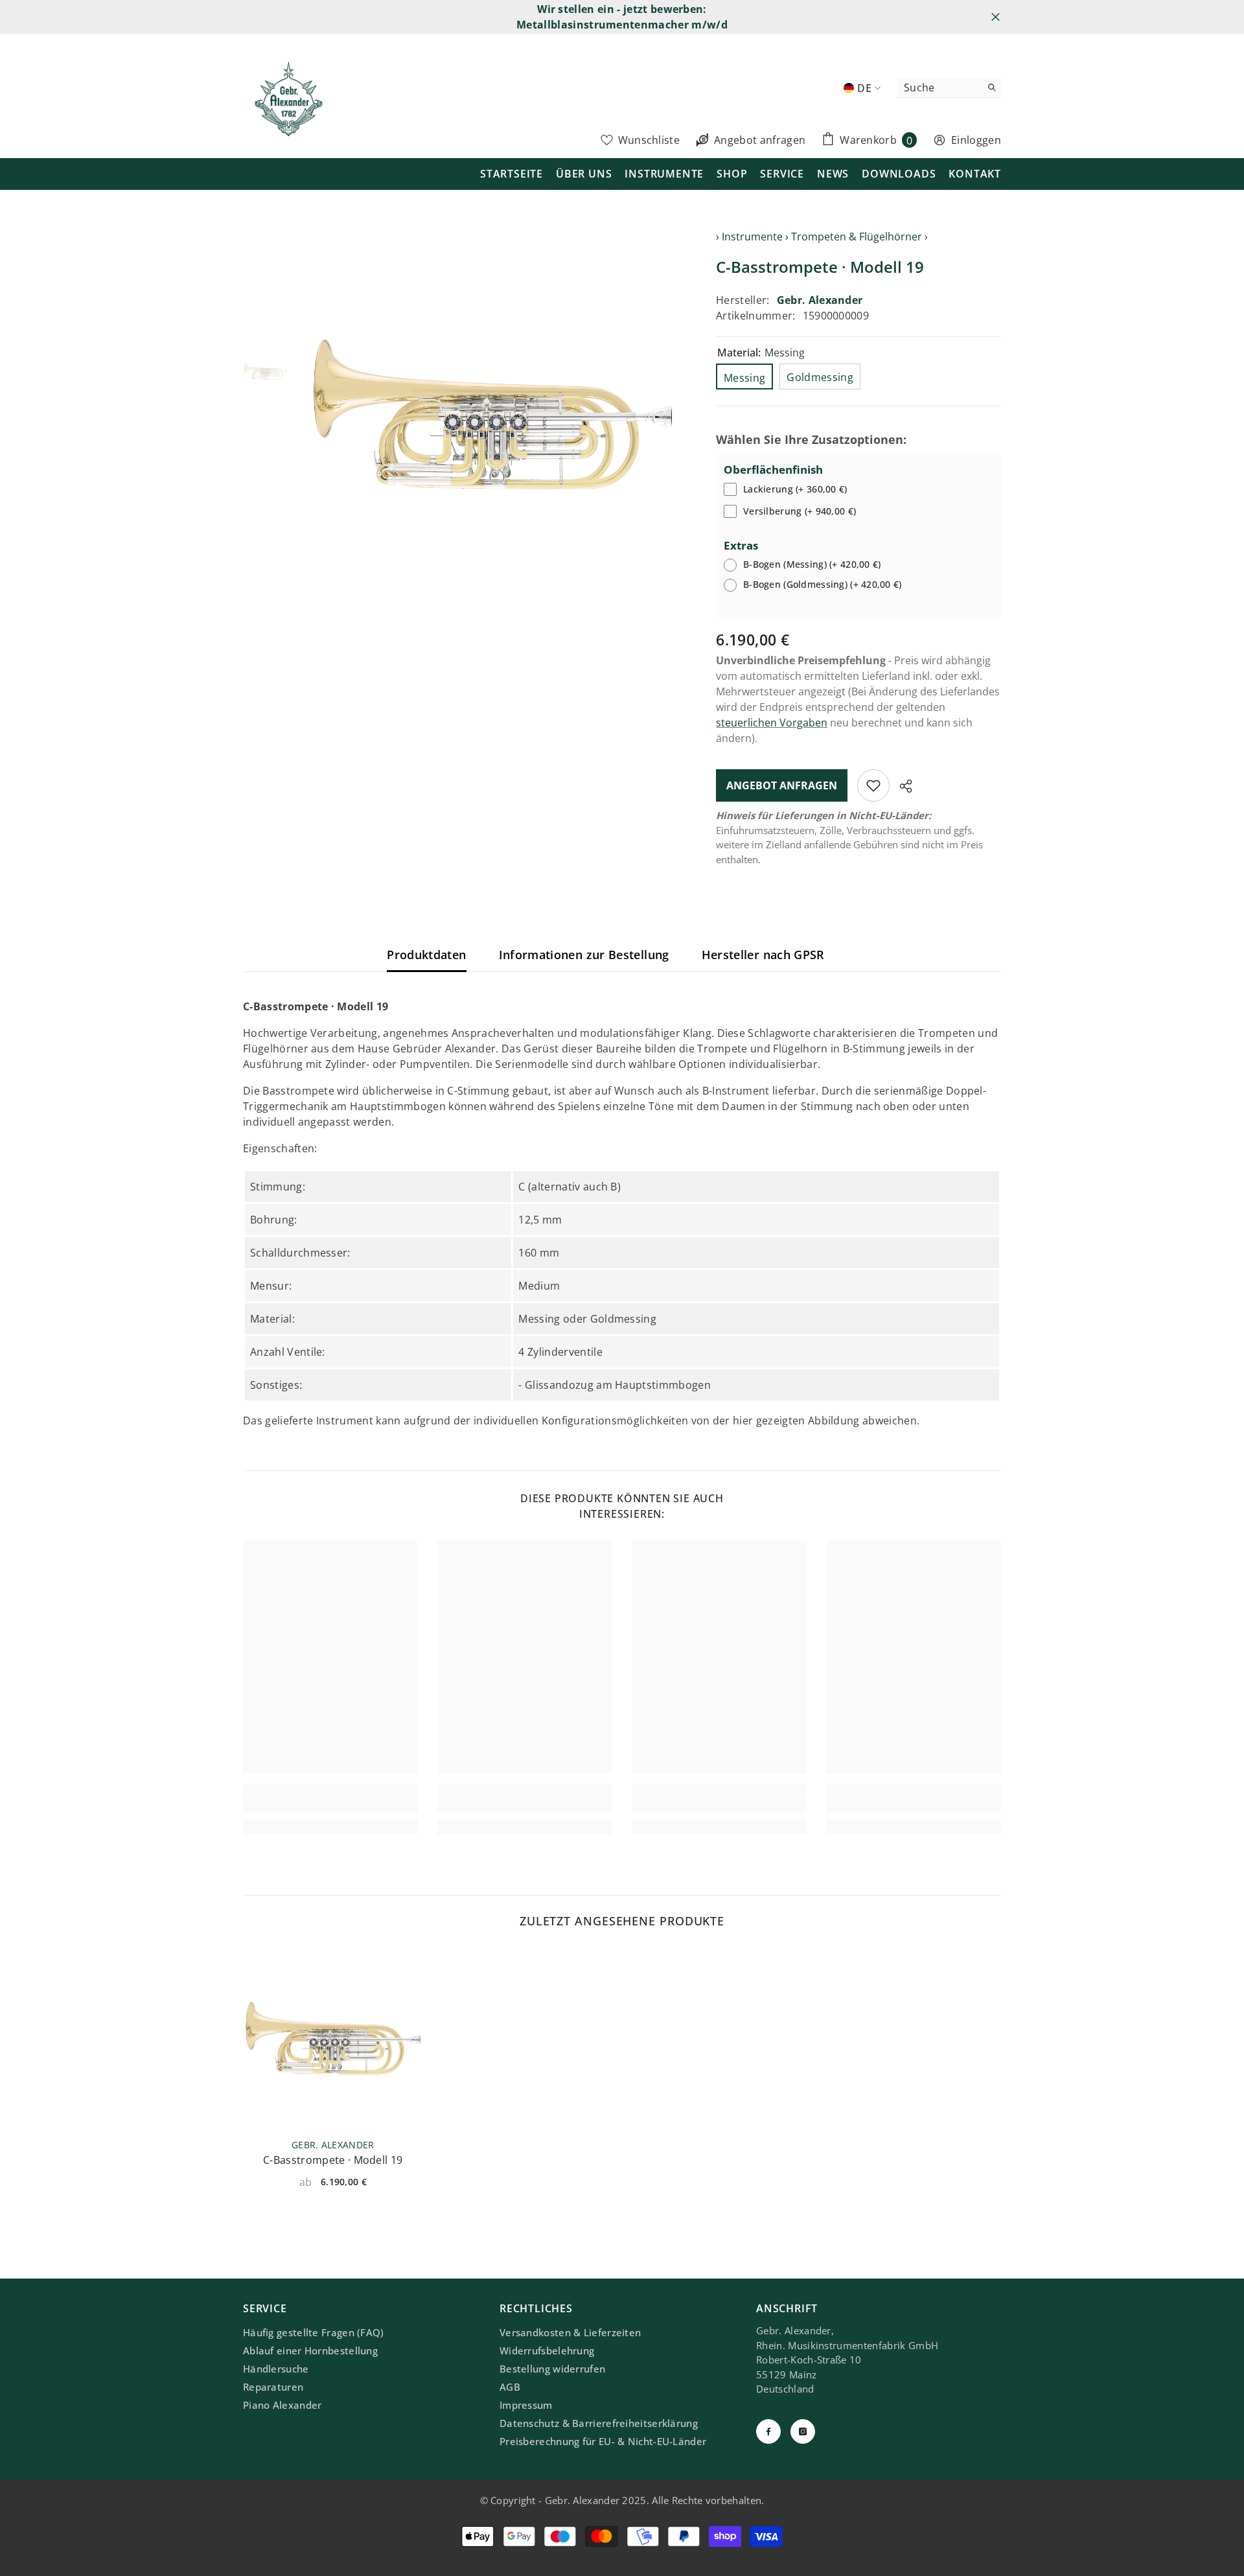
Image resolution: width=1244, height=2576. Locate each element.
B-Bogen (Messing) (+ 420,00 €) (812, 564)
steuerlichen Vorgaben (772, 723)
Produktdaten (426, 955)
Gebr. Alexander (820, 300)
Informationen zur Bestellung (584, 955)
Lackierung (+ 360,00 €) (795, 489)
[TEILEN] (901, 786)
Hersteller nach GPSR (763, 955)
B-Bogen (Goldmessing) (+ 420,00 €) (823, 584)
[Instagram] (803, 2431)
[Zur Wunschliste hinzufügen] (873, 785)
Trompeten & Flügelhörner (857, 237)
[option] (493, 414)
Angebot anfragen (782, 785)
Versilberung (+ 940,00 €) (800, 511)
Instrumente (752, 237)
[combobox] (939, 87)
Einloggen (976, 140)
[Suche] (949, 88)
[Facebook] (768, 2431)
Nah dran (996, 17)
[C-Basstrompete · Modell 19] (333, 2038)
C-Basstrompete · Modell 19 (333, 2160)
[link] (330, 1805)
